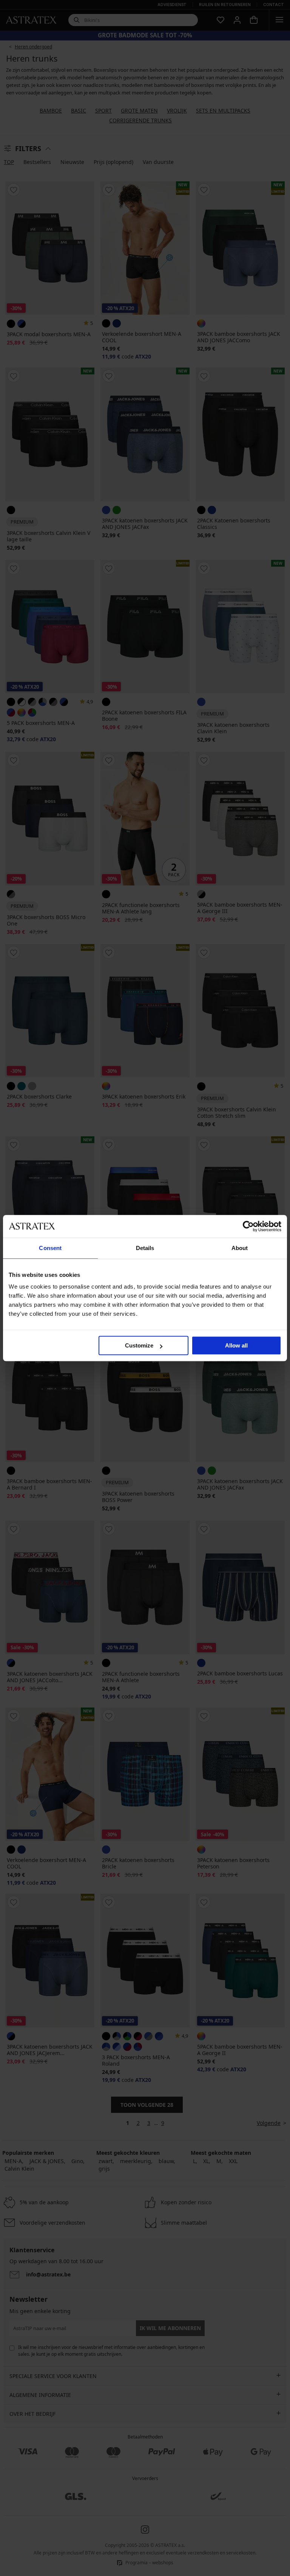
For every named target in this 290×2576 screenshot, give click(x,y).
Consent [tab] (50, 1248)
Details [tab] (145, 1248)
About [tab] (240, 1248)
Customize (139, 1345)
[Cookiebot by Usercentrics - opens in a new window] (248, 1226)
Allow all (236, 1345)
